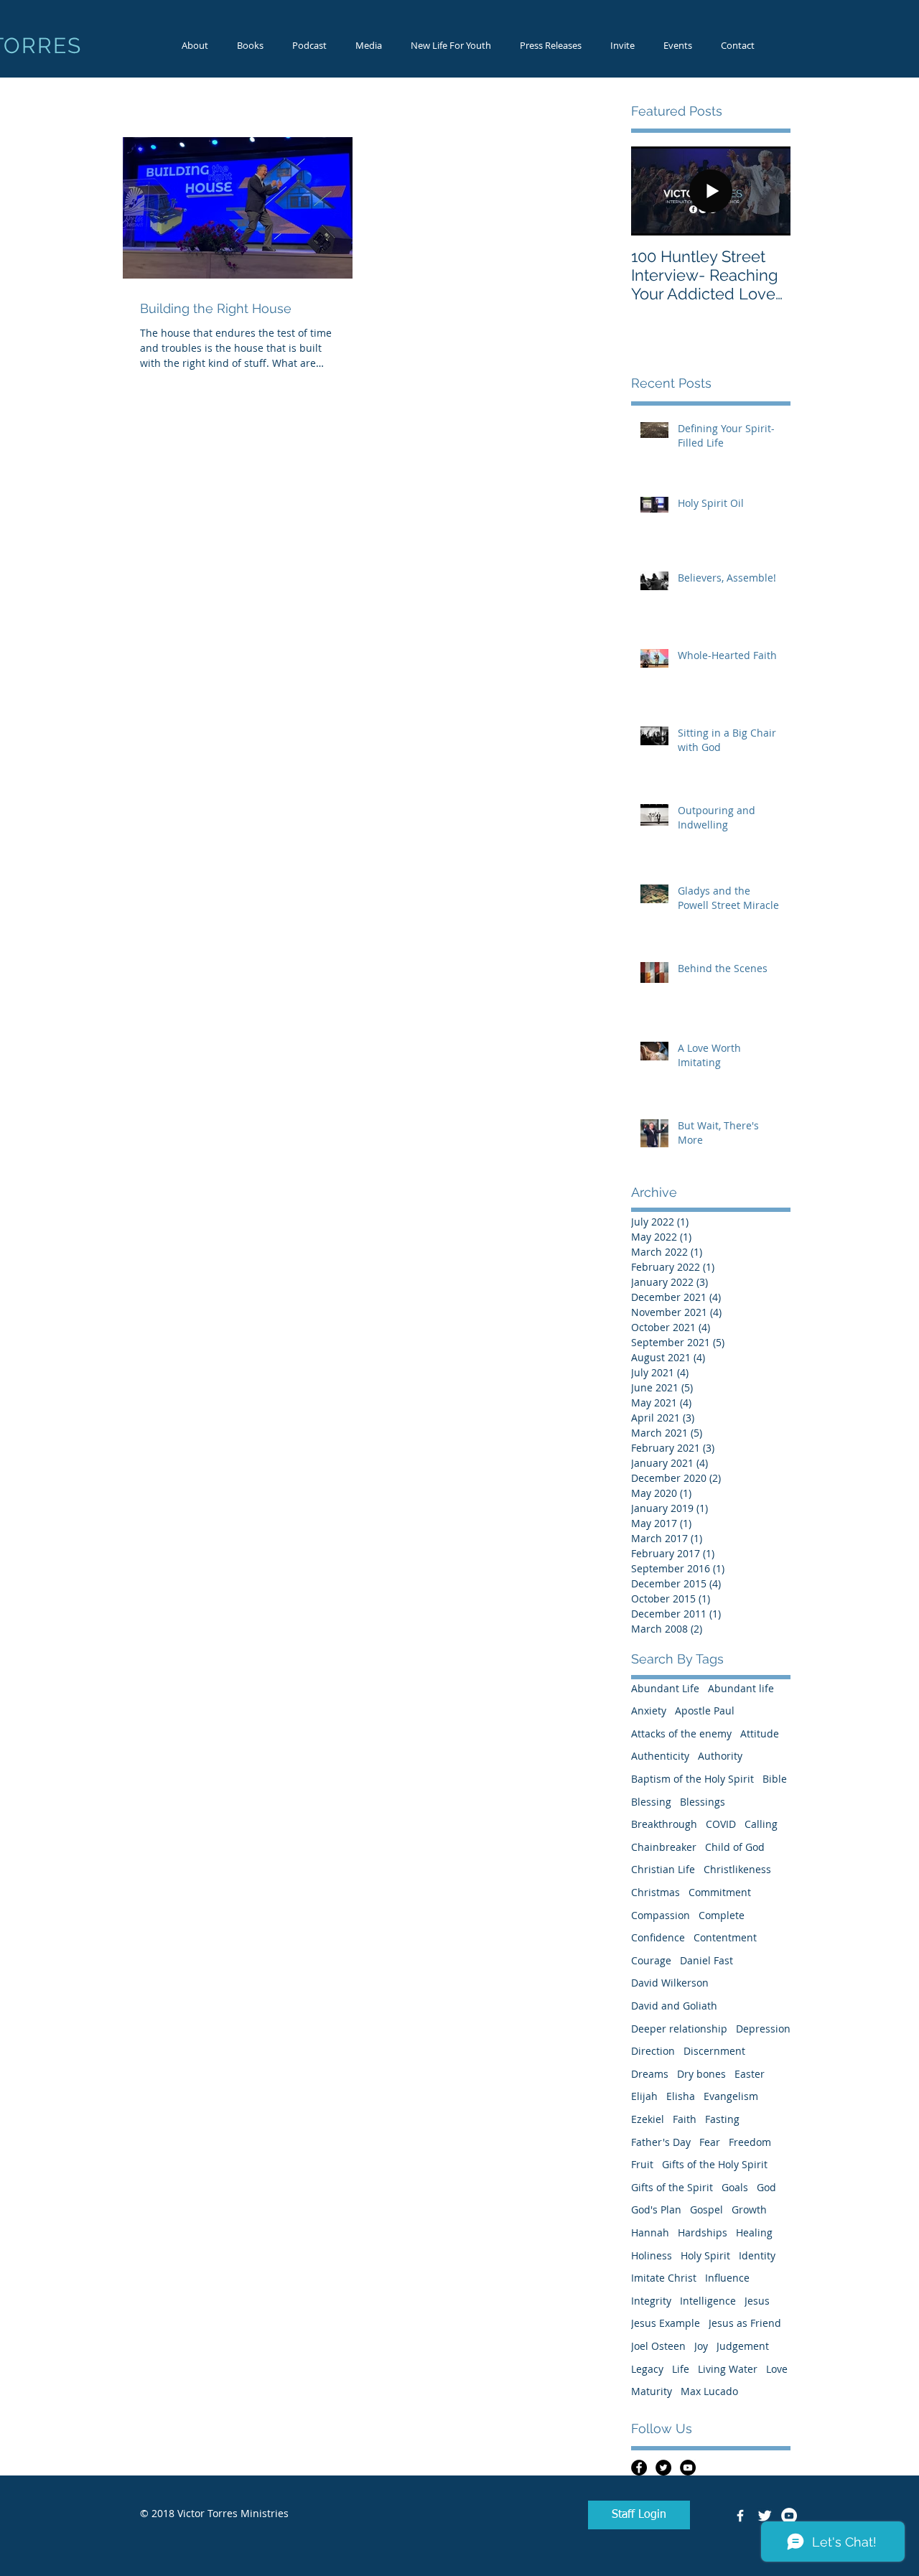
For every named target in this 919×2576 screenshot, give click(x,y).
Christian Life (663, 1869)
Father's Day (661, 2142)
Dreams (650, 2074)
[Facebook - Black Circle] (639, 2468)
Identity (757, 2255)
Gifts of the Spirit (672, 2187)
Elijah (644, 2096)
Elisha (681, 2096)
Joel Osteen (658, 2346)
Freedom (750, 2142)
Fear (710, 2142)
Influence (727, 2278)
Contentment (725, 1937)
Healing (754, 2232)
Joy (701, 2346)
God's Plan (656, 2209)
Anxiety (649, 1711)
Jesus (757, 2301)
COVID (721, 1824)
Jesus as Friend (745, 2323)
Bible (775, 1779)
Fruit (642, 2164)
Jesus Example (666, 2323)
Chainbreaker (664, 1847)
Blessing (651, 1802)
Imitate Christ (664, 2278)
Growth (749, 2209)
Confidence (658, 1937)
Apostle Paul (705, 1711)
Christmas (656, 1892)
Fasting (722, 2119)
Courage (651, 1960)
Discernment (714, 2051)
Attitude (760, 1733)
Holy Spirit (705, 2255)
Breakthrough (664, 1824)
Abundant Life (665, 1688)
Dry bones (701, 2074)
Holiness (652, 2255)
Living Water (728, 2369)
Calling (761, 1824)
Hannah (650, 2232)
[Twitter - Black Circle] (663, 2468)
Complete (722, 1915)
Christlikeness (737, 1869)
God (766, 2187)
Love (777, 2369)
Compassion (661, 1915)
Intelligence (708, 2301)
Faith (685, 2119)
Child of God (735, 1847)
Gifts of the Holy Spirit (715, 2164)
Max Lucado (709, 2391)
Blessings (703, 1802)
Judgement (743, 2346)
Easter (750, 2074)
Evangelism (731, 2096)
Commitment (720, 1892)
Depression (763, 2029)
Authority (720, 1756)
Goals (735, 2187)
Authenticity (660, 1756)
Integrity (651, 2301)
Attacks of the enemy (681, 1733)
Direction (653, 2051)
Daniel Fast (706, 1960)
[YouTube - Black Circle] (688, 2468)
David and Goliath (674, 2006)
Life (681, 2369)
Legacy (647, 2369)
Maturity (652, 2391)
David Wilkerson (670, 1983)
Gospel (706, 2209)
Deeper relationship (679, 2029)
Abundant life (741, 1688)
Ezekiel (648, 2119)
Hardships (703, 2232)
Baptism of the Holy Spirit (692, 1779)
